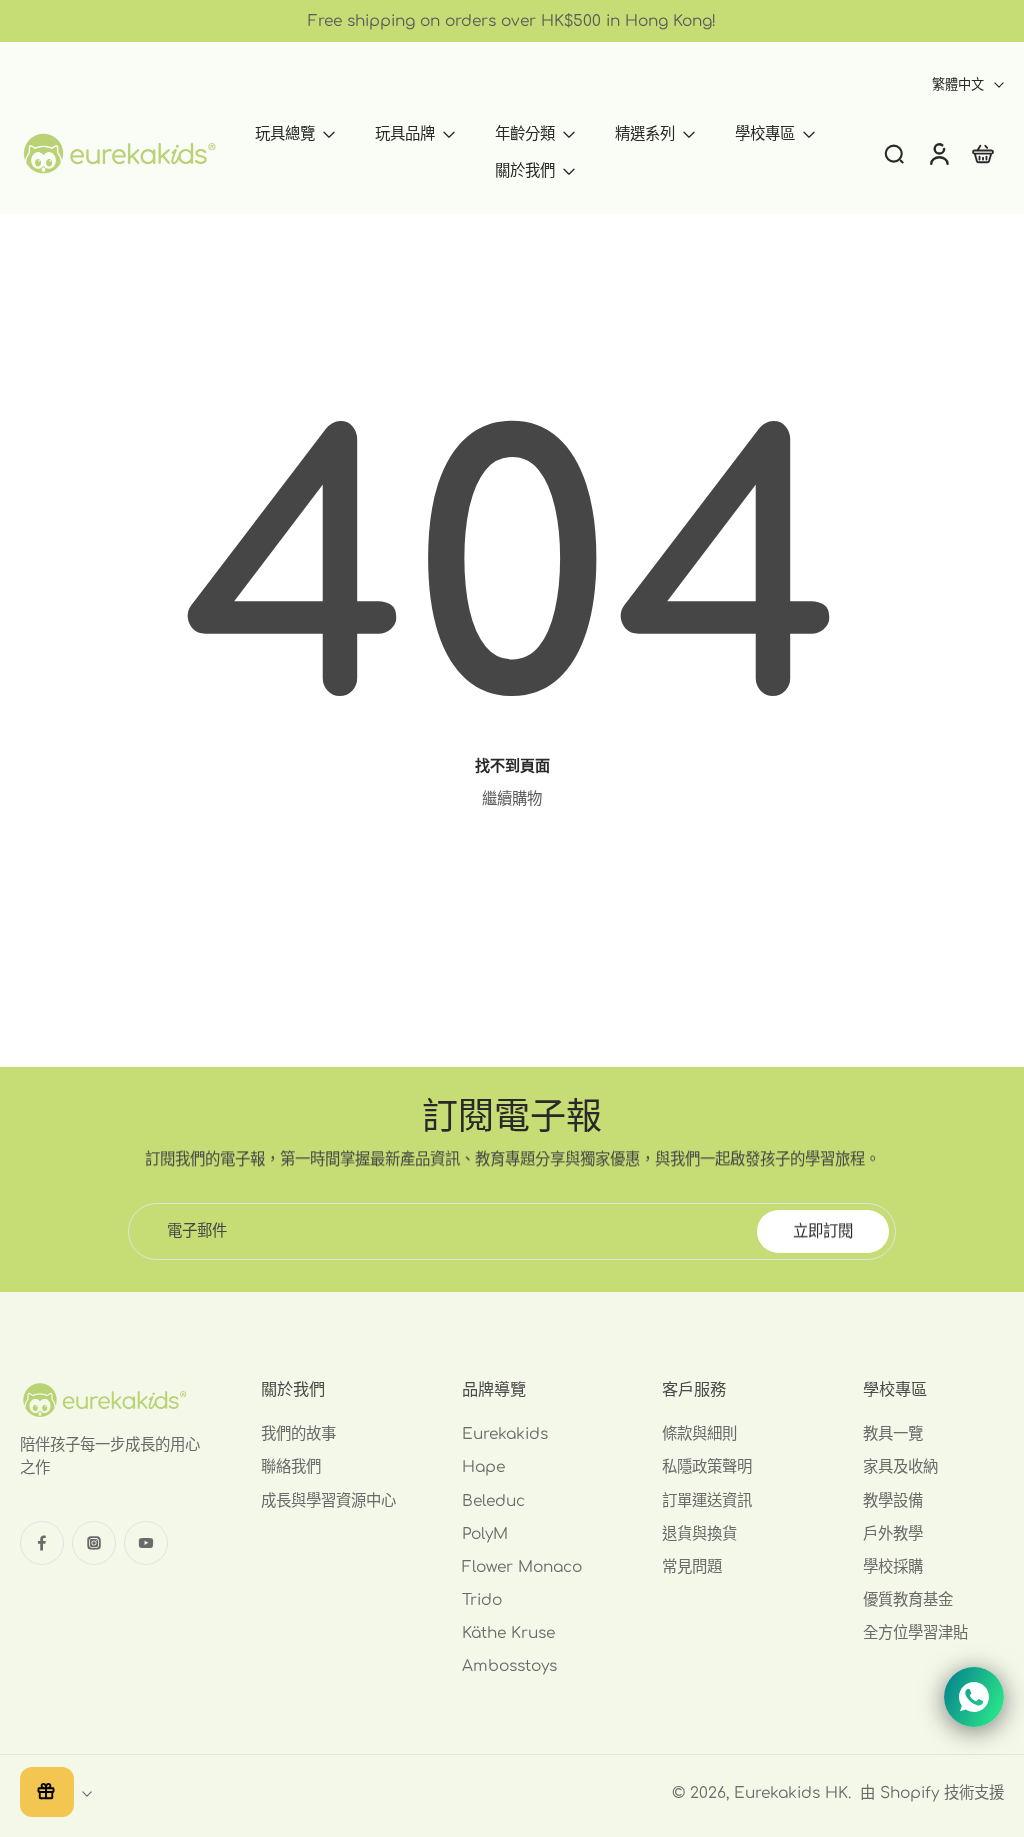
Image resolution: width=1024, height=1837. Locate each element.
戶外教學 (893, 1534)
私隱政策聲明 (707, 1468)
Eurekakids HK (791, 1793)
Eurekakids (505, 1434)
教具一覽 (893, 1434)
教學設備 (893, 1501)
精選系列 (645, 134)
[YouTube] (146, 1543)
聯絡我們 (291, 1468)
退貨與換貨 (699, 1534)
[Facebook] (42, 1543)
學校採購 (893, 1567)
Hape (483, 1468)
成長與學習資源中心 (328, 1501)
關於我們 (525, 171)
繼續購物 (512, 799)
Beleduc (493, 1501)
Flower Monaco (522, 1567)
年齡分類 (525, 134)
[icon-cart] (982, 153)
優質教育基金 (908, 1600)
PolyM (485, 1534)
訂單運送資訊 (707, 1501)
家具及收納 (900, 1468)
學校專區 (765, 134)
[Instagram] (94, 1543)
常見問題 (692, 1567)
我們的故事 (298, 1434)
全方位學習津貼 (915, 1634)
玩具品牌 (405, 134)
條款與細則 (699, 1434)
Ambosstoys (509, 1667)
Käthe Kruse (508, 1634)
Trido (482, 1600)
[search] (894, 153)
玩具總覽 (285, 134)
